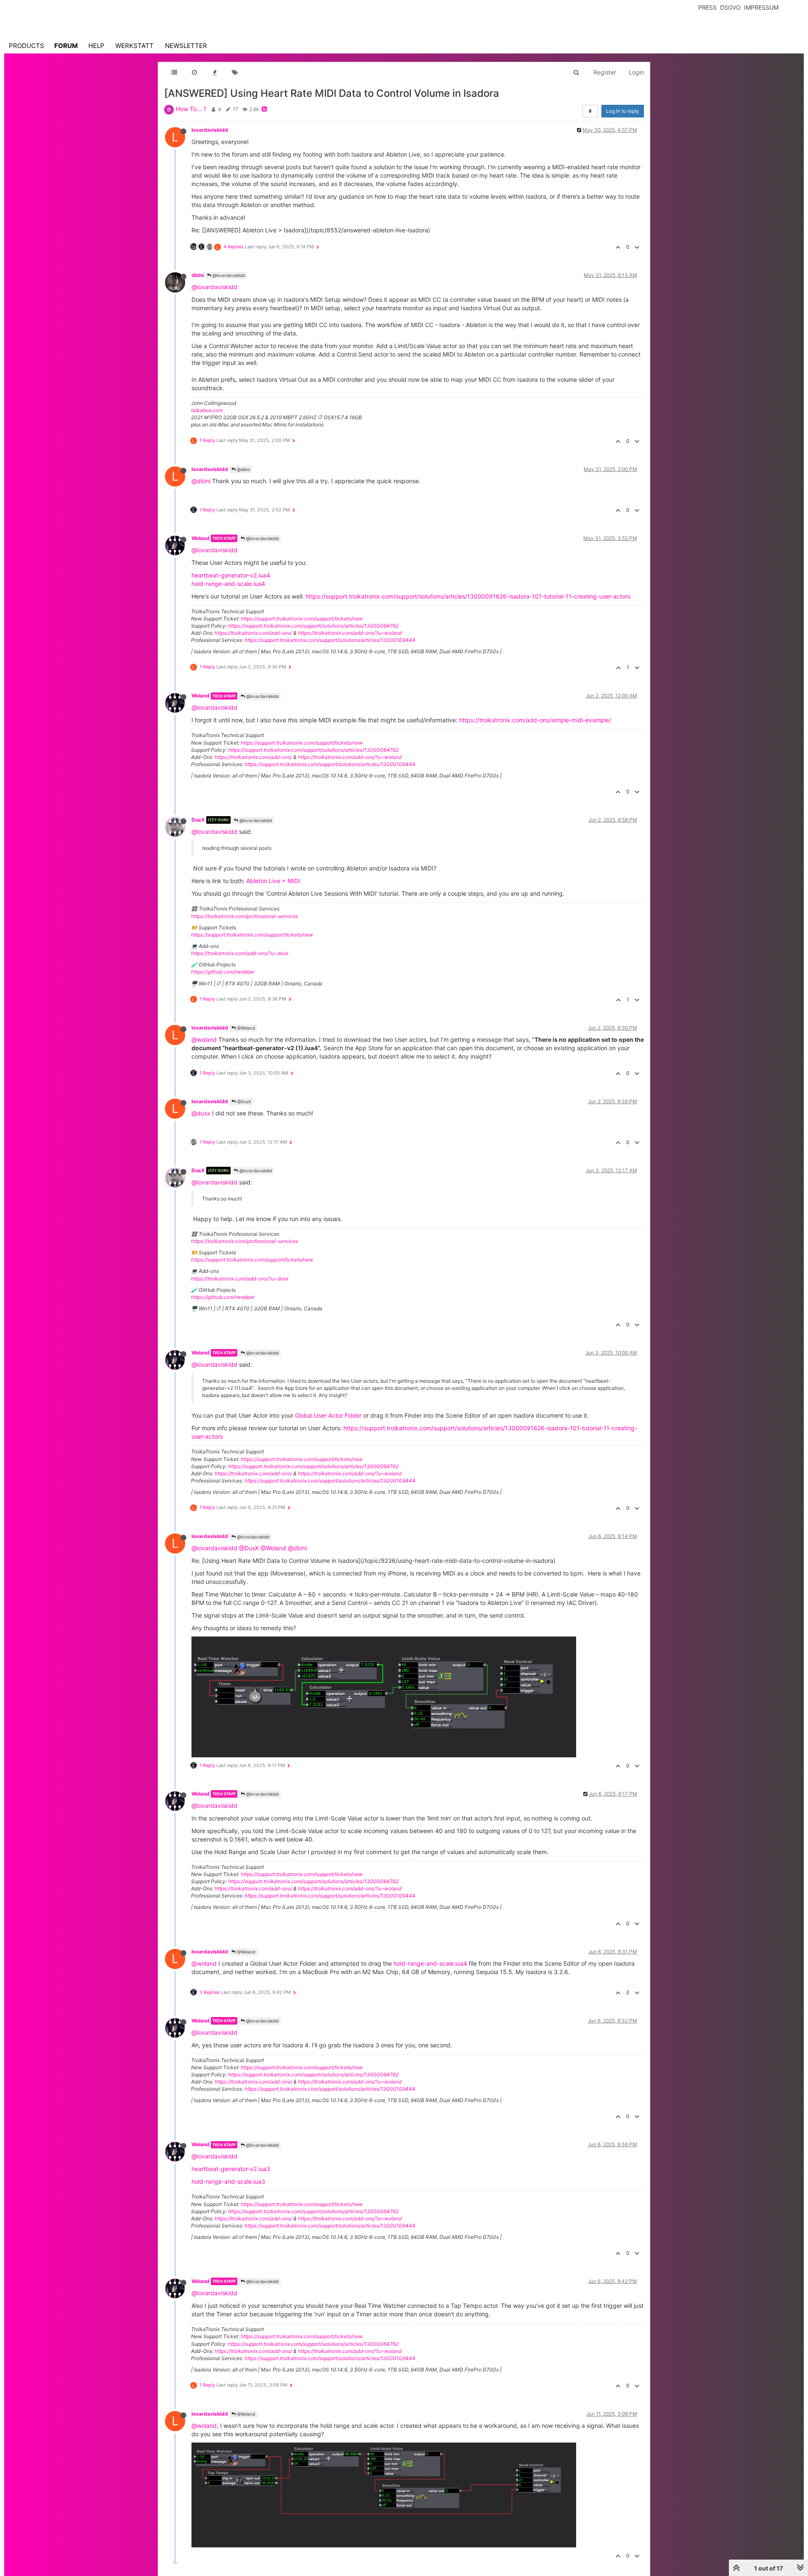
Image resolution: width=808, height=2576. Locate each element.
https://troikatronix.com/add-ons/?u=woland (350, 633)
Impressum (761, 7)
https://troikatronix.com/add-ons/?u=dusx (240, 953)
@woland (204, 1039)
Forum (66, 46)
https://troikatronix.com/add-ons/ (253, 633)
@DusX (243, 1102)
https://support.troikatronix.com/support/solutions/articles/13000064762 (313, 626)
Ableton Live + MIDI (273, 881)
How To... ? (191, 109)
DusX (198, 820)
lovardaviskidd (210, 130)
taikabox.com (207, 410)
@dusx (201, 1113)
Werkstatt (134, 46)
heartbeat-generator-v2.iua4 (231, 575)
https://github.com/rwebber (223, 972)
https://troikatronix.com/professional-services (245, 916)
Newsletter (186, 46)
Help (96, 46)
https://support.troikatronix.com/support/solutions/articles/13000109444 (330, 640)
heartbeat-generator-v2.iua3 (231, 2169)
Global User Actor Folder (328, 1415)
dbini (198, 275)
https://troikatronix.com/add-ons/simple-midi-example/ (535, 720)
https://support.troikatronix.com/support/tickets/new (302, 619)
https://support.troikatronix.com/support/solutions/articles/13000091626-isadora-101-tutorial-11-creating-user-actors (468, 596)
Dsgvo (730, 7)
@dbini (243, 469)
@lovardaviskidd (228, 275)
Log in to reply (623, 111)
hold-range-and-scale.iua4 (228, 584)
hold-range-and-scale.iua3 (228, 2181)
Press (707, 7)
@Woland (245, 1028)
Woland (201, 538)
